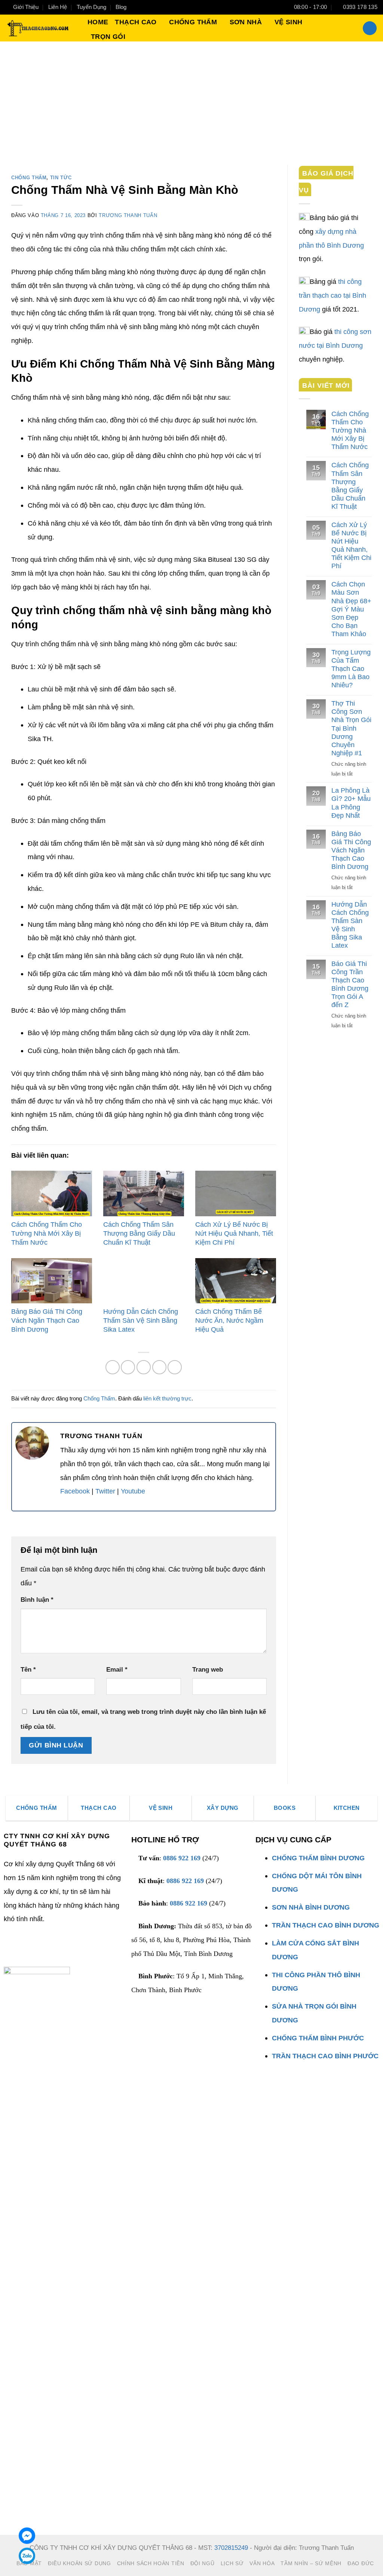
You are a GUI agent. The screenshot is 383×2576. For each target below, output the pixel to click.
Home (98, 22)
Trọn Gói (108, 36)
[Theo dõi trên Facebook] (10, 1958)
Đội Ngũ (203, 2563)
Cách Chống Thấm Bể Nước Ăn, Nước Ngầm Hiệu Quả (229, 1320)
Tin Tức (61, 178)
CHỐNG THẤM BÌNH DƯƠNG (318, 1858)
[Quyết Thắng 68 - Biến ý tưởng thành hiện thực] (37, 28)
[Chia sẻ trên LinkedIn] (159, 1367)
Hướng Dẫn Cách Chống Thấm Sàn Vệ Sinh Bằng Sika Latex (141, 1320)
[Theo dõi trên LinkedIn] (38, 1958)
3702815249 (231, 2548)
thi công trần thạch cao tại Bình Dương (333, 295)
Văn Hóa (262, 2563)
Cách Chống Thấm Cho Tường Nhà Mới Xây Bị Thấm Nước (47, 1233)
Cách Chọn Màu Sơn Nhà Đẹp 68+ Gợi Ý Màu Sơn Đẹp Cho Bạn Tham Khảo (351, 609)
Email (117, 1670)
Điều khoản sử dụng (79, 2563)
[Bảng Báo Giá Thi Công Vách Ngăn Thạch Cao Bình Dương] (52, 1281)
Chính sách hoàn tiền (151, 2563)
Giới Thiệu (26, 7)
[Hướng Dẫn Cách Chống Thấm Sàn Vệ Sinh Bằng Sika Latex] (144, 1281)
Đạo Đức (361, 2563)
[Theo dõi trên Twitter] (24, 1958)
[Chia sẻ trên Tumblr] (175, 1367)
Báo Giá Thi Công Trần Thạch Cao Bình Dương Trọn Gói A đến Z (350, 984)
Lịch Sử (232, 2563)
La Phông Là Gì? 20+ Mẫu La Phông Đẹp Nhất (351, 803)
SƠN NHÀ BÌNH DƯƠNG (311, 1907)
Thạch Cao (136, 22)
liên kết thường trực (167, 1399)
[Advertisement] (191, 97)
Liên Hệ (58, 7)
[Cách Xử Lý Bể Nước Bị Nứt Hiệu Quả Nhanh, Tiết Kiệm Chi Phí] (236, 1193)
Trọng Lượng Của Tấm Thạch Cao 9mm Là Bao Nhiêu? (351, 668)
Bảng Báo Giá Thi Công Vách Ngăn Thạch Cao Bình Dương (47, 1320)
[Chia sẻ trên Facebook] (113, 1367)
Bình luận (37, 1600)
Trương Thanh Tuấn (128, 215)
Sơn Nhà (246, 22)
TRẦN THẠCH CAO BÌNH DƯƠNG (326, 1925)
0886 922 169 (182, 1858)
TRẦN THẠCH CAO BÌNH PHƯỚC (325, 2056)
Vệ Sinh (289, 22)
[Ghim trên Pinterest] (144, 1367)
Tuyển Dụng (91, 7)
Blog (121, 7)
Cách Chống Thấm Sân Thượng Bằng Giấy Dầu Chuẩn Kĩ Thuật (139, 1233)
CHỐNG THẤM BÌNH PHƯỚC (318, 2038)
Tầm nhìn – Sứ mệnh (311, 2563)
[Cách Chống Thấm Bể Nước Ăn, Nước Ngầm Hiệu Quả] (236, 1281)
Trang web (208, 1670)
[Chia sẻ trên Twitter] (128, 1367)
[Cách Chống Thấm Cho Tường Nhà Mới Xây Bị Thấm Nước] (52, 1193)
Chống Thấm (193, 22)
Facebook (75, 1491)
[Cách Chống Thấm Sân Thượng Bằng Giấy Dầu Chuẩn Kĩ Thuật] (144, 1193)
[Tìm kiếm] (370, 28)
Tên (28, 1670)
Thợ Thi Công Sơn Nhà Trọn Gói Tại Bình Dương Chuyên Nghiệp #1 (351, 728)
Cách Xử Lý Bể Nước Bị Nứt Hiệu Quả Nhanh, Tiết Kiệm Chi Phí (234, 1233)
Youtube (133, 1491)
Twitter (105, 1491)
